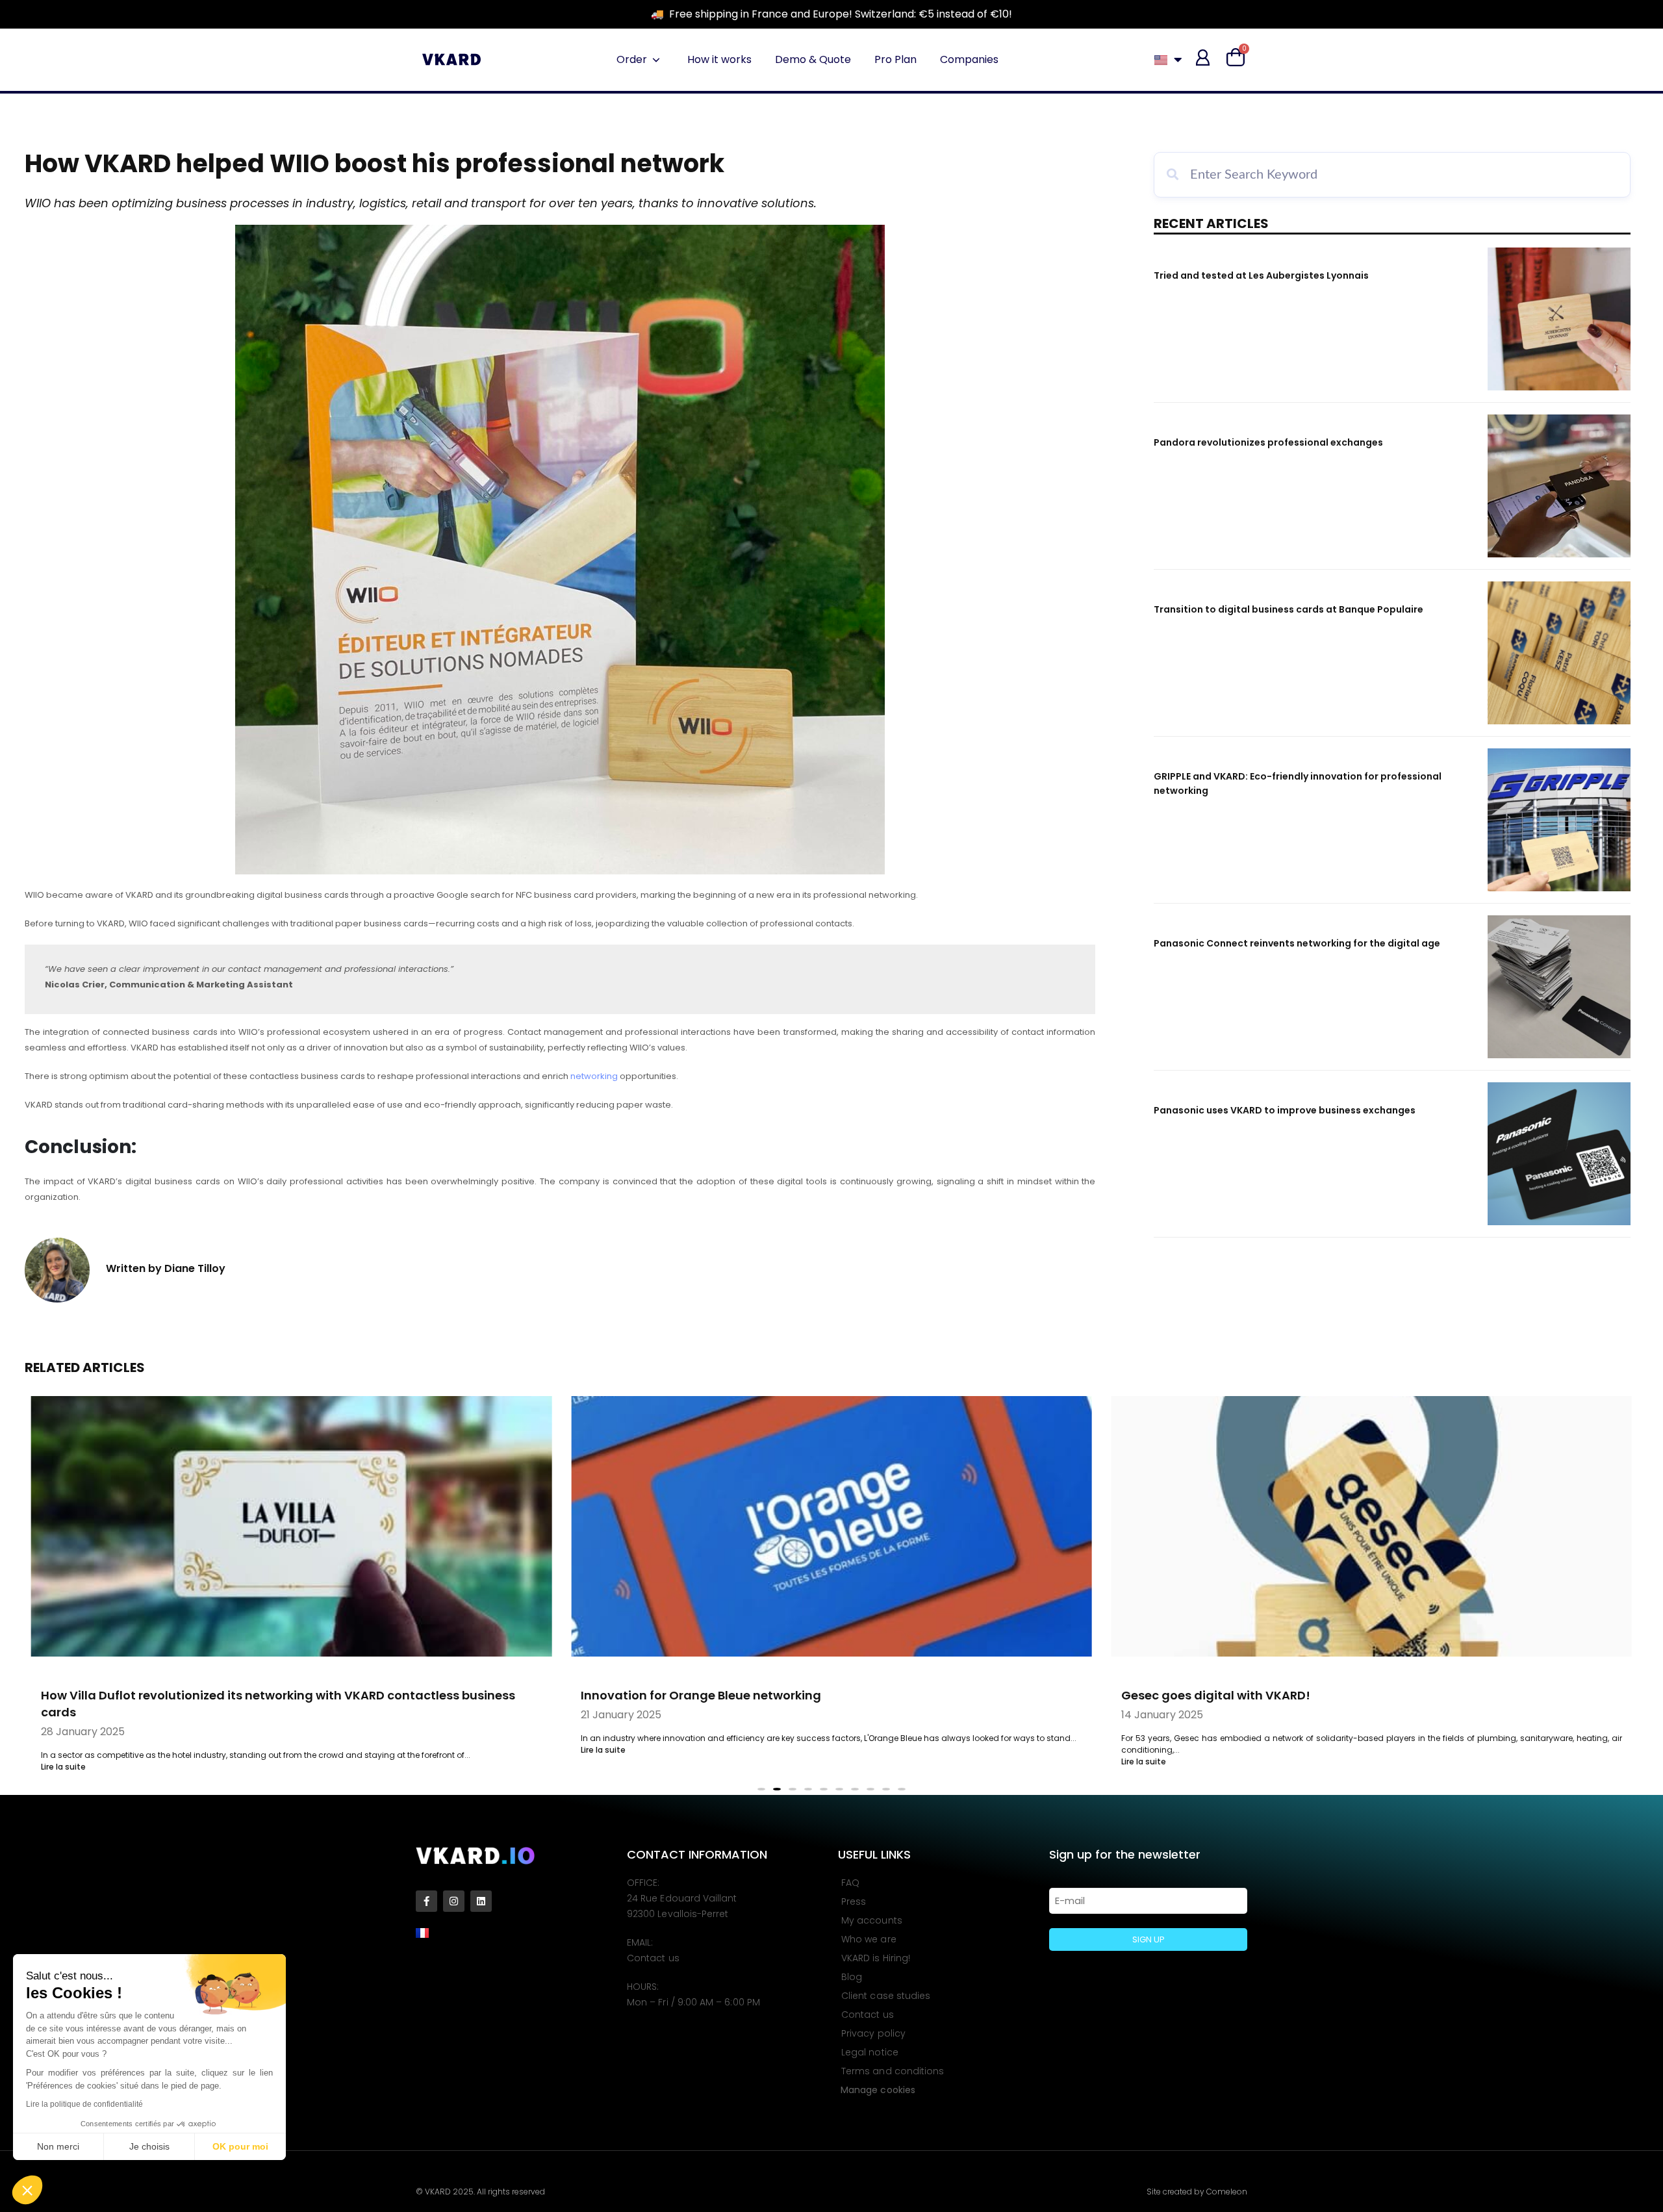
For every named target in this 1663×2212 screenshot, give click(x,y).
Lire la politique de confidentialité (84, 2104)
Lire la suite (277, 1750)
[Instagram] (454, 1898)
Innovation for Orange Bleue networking (375, 1695)
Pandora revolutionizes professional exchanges (1268, 442)
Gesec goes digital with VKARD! (889, 1695)
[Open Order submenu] (656, 60)
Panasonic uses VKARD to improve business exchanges (1285, 1110)
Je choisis (149, 2146)
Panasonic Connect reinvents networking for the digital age (1297, 943)
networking (594, 1076)
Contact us (653, 1955)
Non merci (58, 2146)
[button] (27, 2190)
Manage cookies (878, 2087)
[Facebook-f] (426, 1898)
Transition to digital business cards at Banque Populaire (1289, 609)
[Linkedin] (481, 1898)
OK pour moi (240, 2146)
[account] (1203, 57)
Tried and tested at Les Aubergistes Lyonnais (1261, 275)
